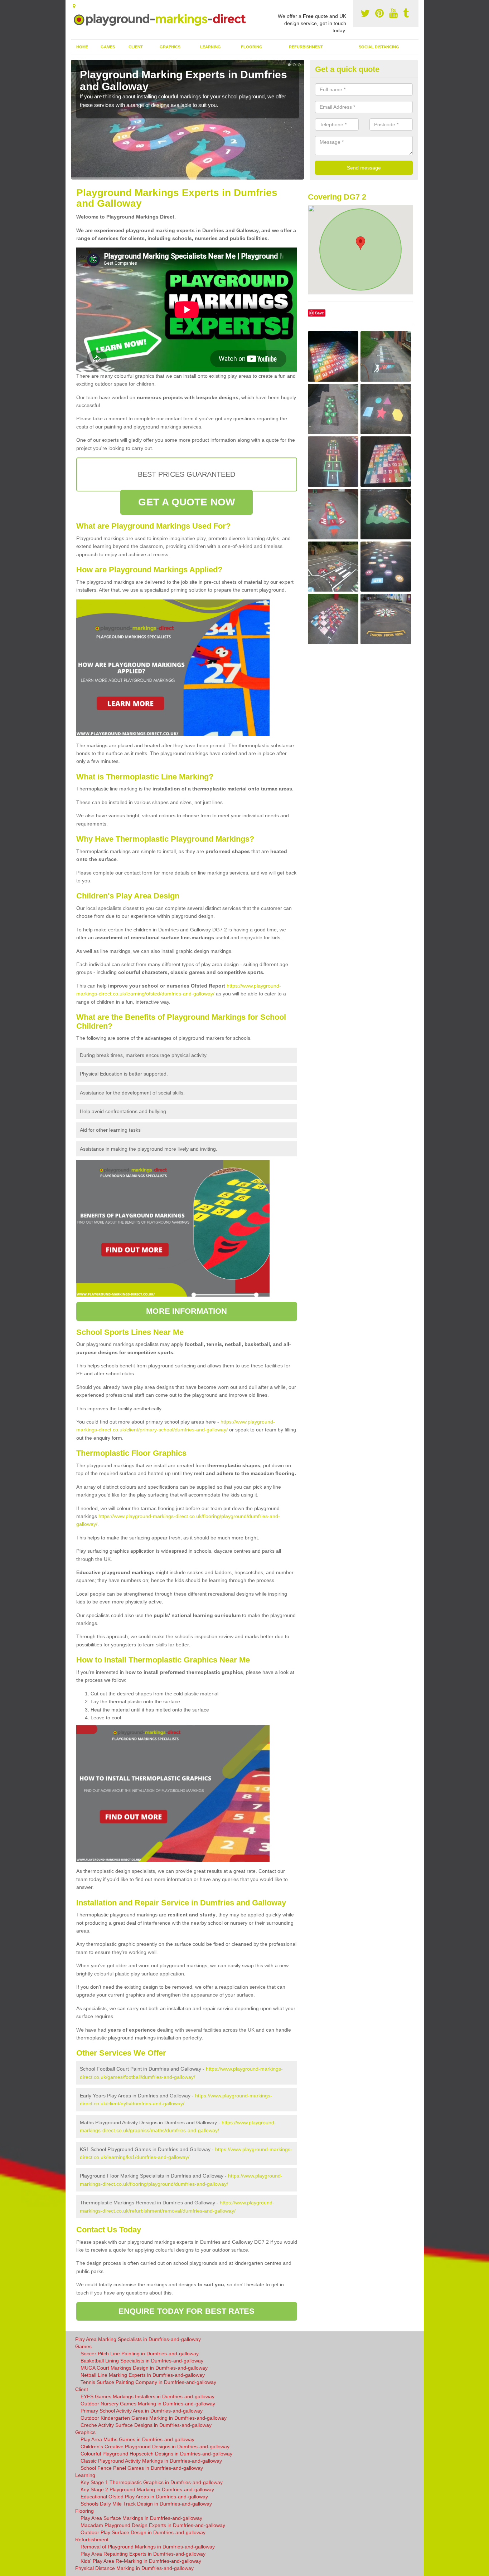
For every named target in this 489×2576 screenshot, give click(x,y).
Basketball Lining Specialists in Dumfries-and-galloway (142, 2361)
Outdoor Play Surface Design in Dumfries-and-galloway (143, 2532)
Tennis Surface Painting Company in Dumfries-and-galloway (148, 2382)
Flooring (252, 47)
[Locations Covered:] (74, 6)
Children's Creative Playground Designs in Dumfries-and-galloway (155, 2447)
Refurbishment (306, 47)
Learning (210, 47)
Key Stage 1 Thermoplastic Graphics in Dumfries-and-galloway (152, 2482)
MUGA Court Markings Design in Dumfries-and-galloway (144, 2368)
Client (136, 47)
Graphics (170, 47)
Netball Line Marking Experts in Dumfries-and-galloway (143, 2375)
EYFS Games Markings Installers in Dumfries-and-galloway (147, 2396)
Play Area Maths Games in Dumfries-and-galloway (137, 2439)
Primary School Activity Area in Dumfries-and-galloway (142, 2411)
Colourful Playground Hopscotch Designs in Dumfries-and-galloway (156, 2454)
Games (108, 47)
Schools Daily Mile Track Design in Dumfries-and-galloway (146, 2504)
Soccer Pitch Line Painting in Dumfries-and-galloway (140, 2354)
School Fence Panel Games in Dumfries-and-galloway (142, 2468)
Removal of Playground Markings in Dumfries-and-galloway (148, 2547)
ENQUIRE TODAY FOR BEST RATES (187, 2311)
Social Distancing (379, 47)
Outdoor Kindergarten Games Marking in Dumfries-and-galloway (154, 2418)
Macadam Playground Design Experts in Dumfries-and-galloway (153, 2525)
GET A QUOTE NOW (187, 502)
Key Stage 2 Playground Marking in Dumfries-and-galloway (147, 2489)
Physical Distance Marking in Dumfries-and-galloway (134, 2568)
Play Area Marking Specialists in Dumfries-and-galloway (138, 2339)
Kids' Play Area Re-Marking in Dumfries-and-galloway (141, 2561)
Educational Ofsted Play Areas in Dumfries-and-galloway (144, 2497)
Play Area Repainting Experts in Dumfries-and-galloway (143, 2554)
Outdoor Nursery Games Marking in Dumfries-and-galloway (148, 2404)
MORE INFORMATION (187, 1311)
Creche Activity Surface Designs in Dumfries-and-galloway (146, 2425)
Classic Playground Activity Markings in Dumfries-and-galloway (151, 2461)
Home (82, 47)
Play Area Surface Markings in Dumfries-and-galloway (141, 2518)
